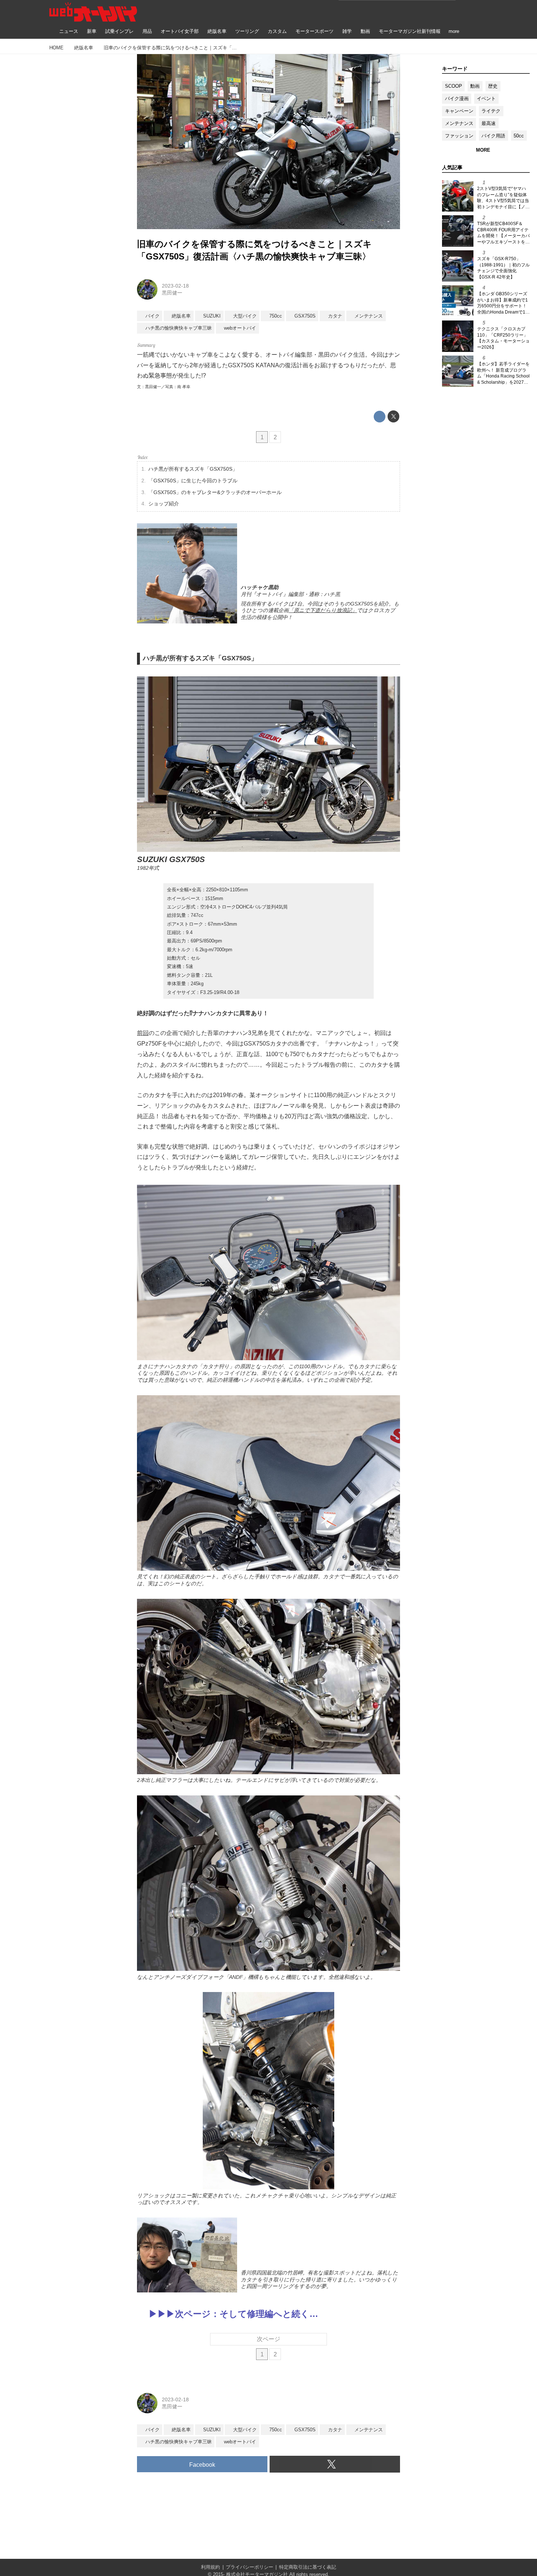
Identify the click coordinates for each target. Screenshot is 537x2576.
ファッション (459, 136)
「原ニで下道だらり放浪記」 (323, 610)
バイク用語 (493, 136)
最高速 (489, 123)
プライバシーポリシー (250, 2567)
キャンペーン (459, 111)
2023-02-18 (175, 286)
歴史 (493, 86)
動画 (475, 86)
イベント (486, 98)
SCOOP (454, 86)
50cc (519, 136)
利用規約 (210, 2567)
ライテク (491, 111)
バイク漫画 (457, 98)
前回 (143, 1033)
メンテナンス (459, 123)
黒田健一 (172, 293)
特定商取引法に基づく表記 (308, 2567)
